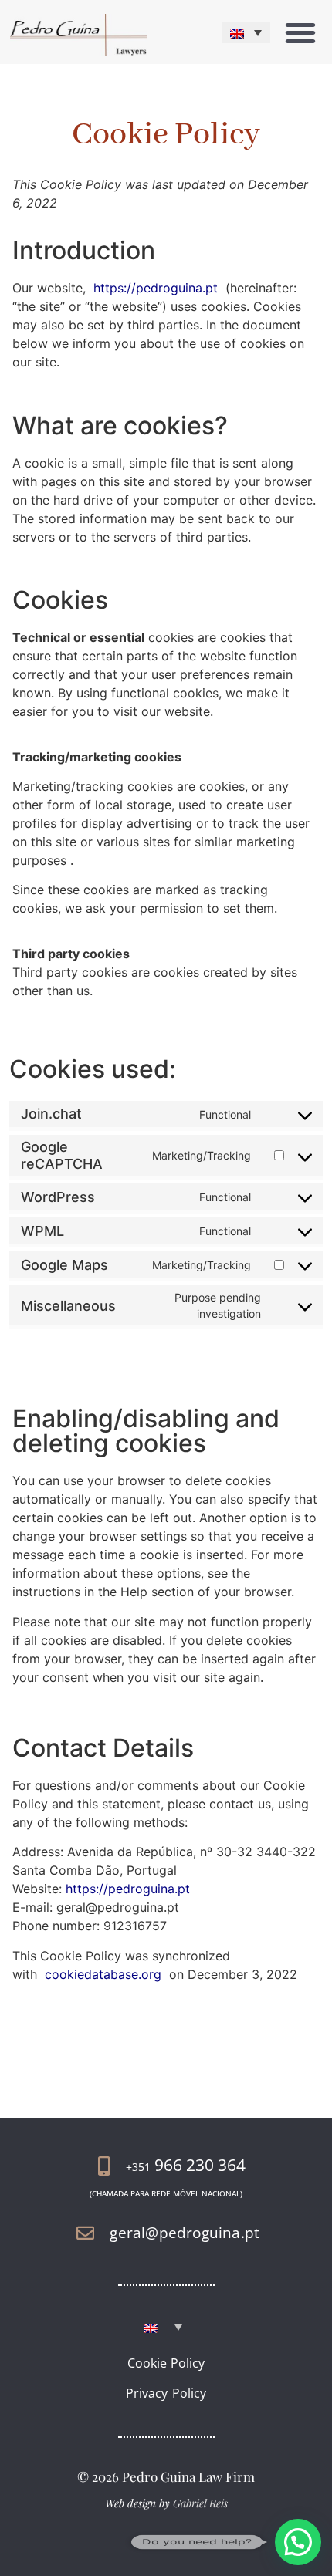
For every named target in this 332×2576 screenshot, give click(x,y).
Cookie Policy (166, 2363)
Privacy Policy (166, 2393)
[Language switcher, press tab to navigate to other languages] (246, 32)
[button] (300, 32)
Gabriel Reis (200, 2503)
